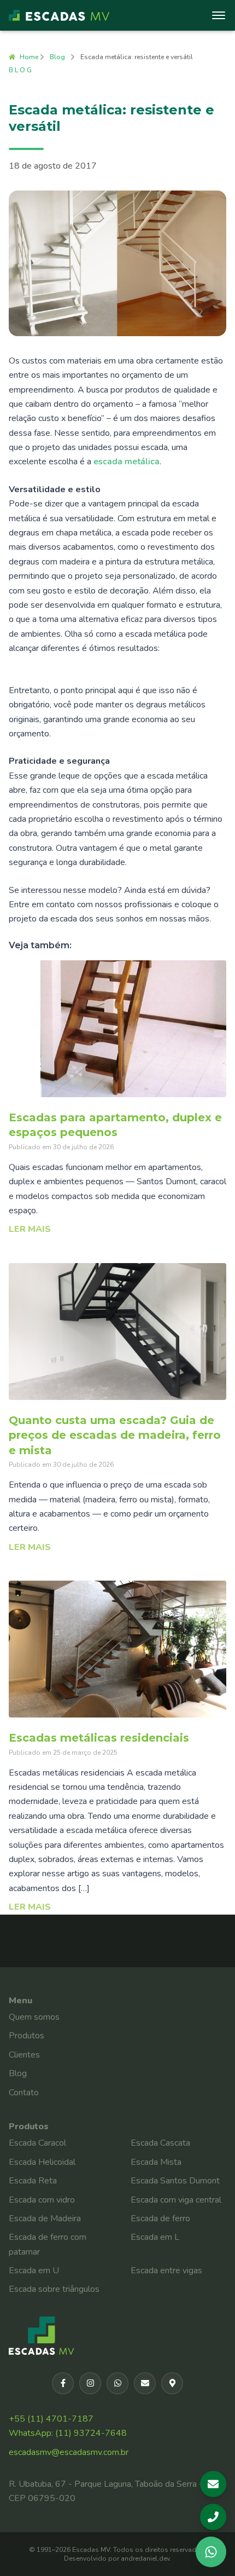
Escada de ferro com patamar (48, 2244)
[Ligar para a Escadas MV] (213, 2517)
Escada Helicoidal (42, 2162)
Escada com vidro (42, 2200)
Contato (24, 2093)
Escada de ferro (160, 2218)
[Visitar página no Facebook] (63, 2383)
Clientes (24, 2055)
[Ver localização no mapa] (172, 2383)
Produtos (27, 2036)
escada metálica (127, 462)
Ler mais (30, 1229)
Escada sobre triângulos (54, 2289)
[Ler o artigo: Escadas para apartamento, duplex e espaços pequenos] (117, 1029)
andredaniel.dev (145, 2558)
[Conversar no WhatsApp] (211, 2552)
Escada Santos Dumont (175, 2181)
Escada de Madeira (45, 2218)
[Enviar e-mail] (145, 2383)
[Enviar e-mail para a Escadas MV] (213, 2484)
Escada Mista (156, 2162)
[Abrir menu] (221, 15)
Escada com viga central (176, 2200)
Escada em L (155, 2237)
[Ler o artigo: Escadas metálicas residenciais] (117, 1649)
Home (29, 57)
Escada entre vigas (166, 2270)
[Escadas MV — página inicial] (59, 15)
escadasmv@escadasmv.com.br (69, 2452)
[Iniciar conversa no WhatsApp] (117, 2383)
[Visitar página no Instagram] (90, 2383)
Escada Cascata (160, 2143)
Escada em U (34, 2270)
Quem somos (34, 2017)
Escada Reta (33, 2181)
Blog (57, 57)
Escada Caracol (37, 2143)
